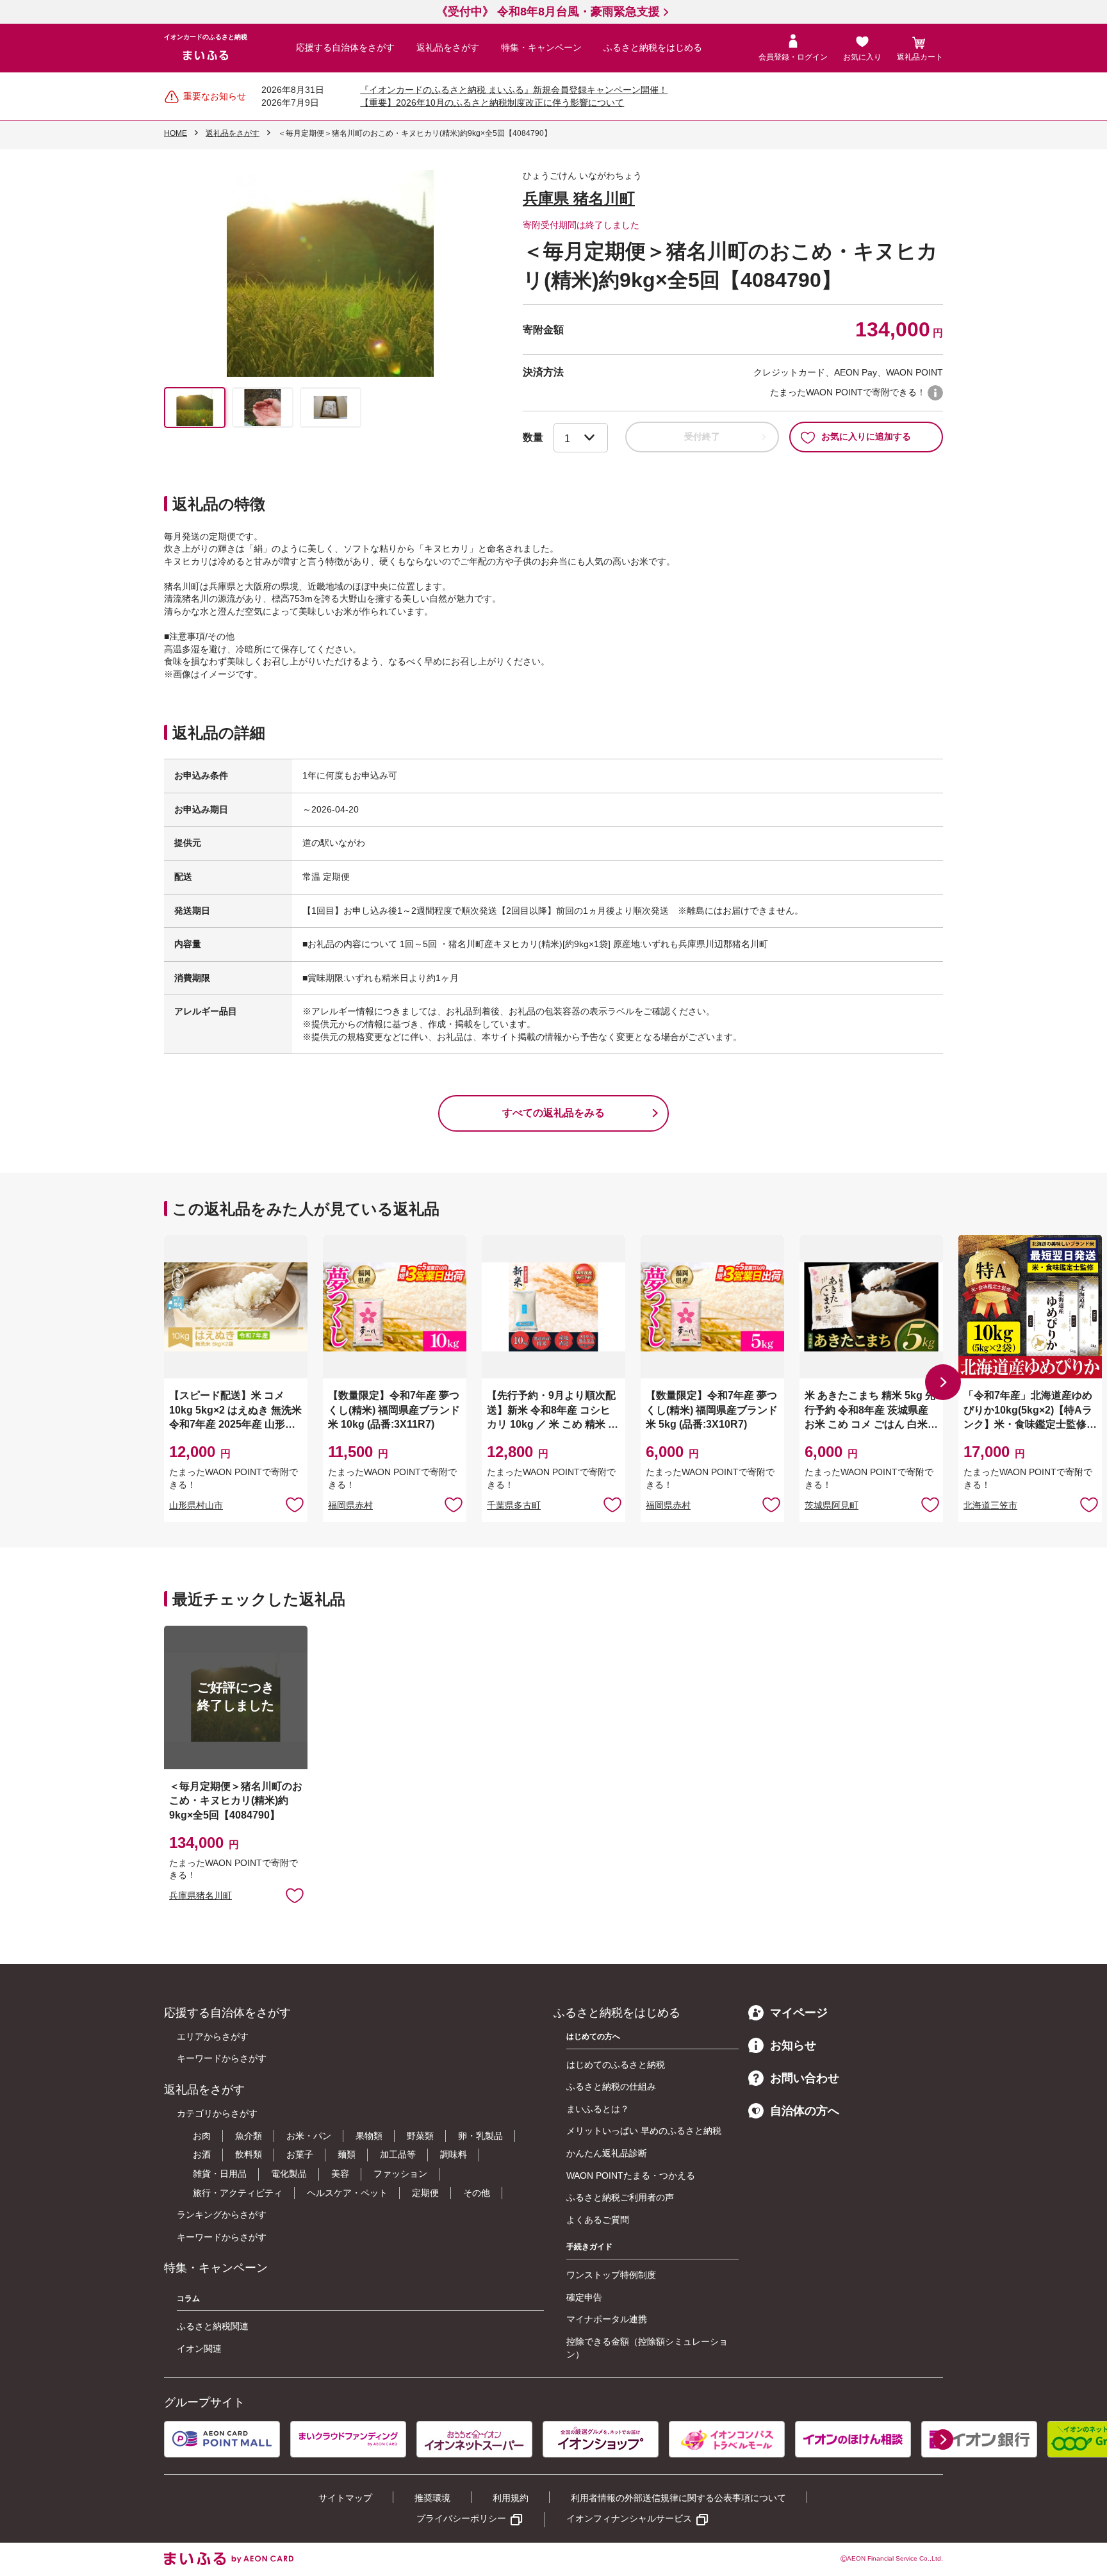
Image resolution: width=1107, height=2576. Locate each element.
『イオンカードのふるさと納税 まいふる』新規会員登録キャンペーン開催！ (514, 90)
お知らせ (793, 2045)
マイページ (799, 2013)
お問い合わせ (805, 2078)
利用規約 (511, 2498)
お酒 (202, 2154)
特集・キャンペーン (541, 47)
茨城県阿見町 (832, 1505)
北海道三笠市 (990, 1505)
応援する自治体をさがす (345, 47)
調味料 (454, 2154)
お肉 (202, 2136)
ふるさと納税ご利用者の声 (620, 2197)
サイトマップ (345, 2498)
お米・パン (309, 2136)
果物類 (369, 2136)
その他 (477, 2193)
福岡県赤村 (350, 1505)
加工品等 (398, 2154)
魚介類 (249, 2136)
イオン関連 (199, 2349)
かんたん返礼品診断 (607, 2153)
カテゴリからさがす (217, 2113)
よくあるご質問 (598, 2220)
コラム (188, 2299)
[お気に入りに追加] (295, 1504)
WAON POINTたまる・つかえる (631, 2176)
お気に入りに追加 (295, 1504)
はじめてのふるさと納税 (616, 2065)
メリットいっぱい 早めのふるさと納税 (644, 2131)
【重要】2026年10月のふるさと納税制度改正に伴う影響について (492, 103)
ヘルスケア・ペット (347, 2193)
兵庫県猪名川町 (201, 1895)
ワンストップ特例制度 (611, 2275)
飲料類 (249, 2154)
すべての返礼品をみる (553, 1113)
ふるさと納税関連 (213, 2326)
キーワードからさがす (222, 2058)
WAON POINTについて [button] (935, 393)
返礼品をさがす (448, 47)
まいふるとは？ (598, 2109)
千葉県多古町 (514, 1505)
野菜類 (420, 2136)
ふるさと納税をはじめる (653, 47)
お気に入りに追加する (866, 436)
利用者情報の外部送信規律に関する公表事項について (678, 2498)
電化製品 (289, 2174)
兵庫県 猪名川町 (579, 198)
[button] (943, 1382)
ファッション (400, 2174)
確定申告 (584, 2297)
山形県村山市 (196, 1505)
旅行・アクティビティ (238, 2193)
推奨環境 (432, 2498)
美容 (340, 2174)
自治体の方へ (805, 2111)
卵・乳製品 (480, 2136)
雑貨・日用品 (220, 2174)
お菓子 (300, 2154)
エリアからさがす (213, 2036)
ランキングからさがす (222, 2215)
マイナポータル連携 (607, 2319)
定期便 (425, 2193)
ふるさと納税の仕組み (611, 2086)
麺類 (347, 2154)
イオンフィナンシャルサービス (629, 2518)
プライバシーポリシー (461, 2518)
